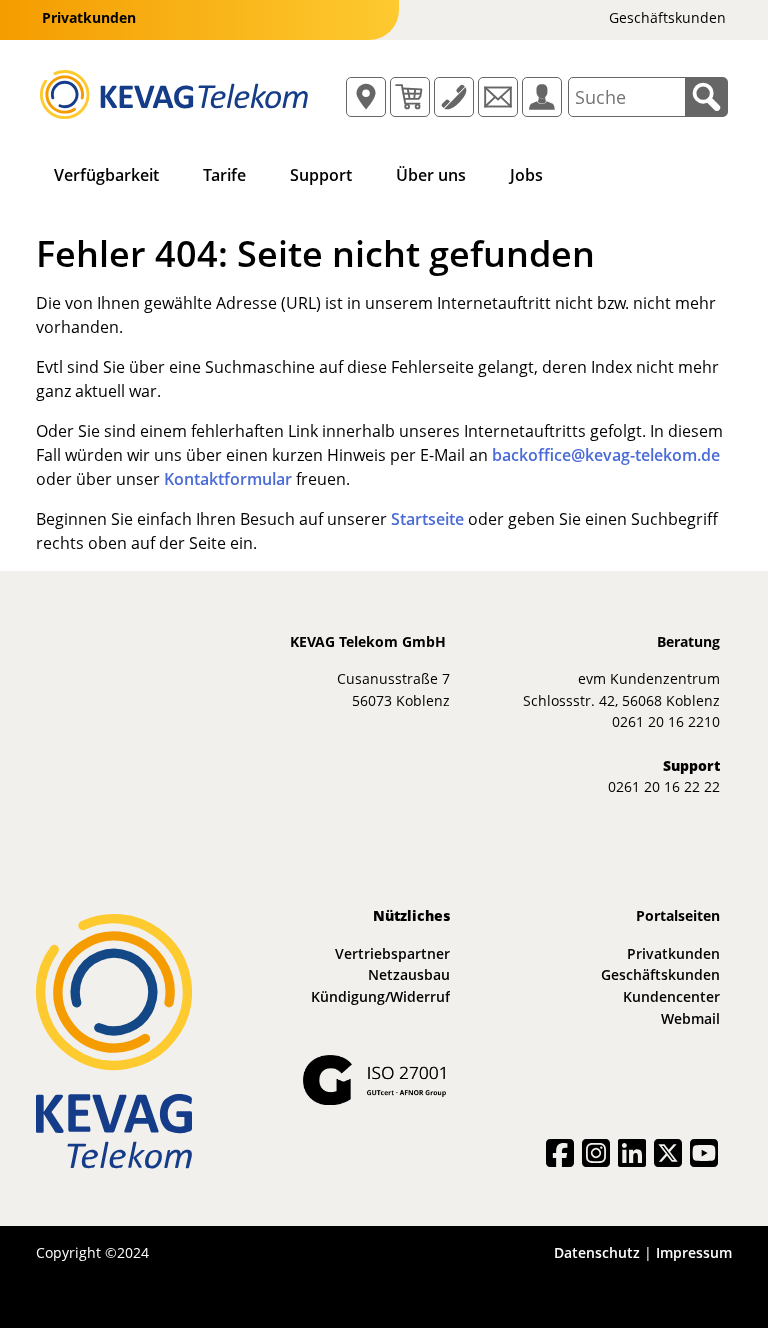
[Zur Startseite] (174, 93)
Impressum (694, 1252)
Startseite (427, 519)
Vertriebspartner (392, 953)
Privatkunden (673, 953)
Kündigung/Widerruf (380, 996)
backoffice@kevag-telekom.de (606, 455)
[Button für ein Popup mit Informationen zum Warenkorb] (410, 97)
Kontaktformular (228, 479)
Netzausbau (409, 974)
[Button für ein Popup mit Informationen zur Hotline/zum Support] (454, 97)
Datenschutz (597, 1252)
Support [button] (321, 175)
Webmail (690, 1018)
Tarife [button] (224, 175)
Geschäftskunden (660, 974)
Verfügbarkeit (106, 175)
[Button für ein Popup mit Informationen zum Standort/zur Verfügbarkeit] (366, 97)
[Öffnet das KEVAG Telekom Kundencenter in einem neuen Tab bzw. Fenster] (542, 97)
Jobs (526, 175)
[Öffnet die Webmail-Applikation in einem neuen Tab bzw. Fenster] (498, 97)
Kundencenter (671, 996)
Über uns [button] (431, 175)
